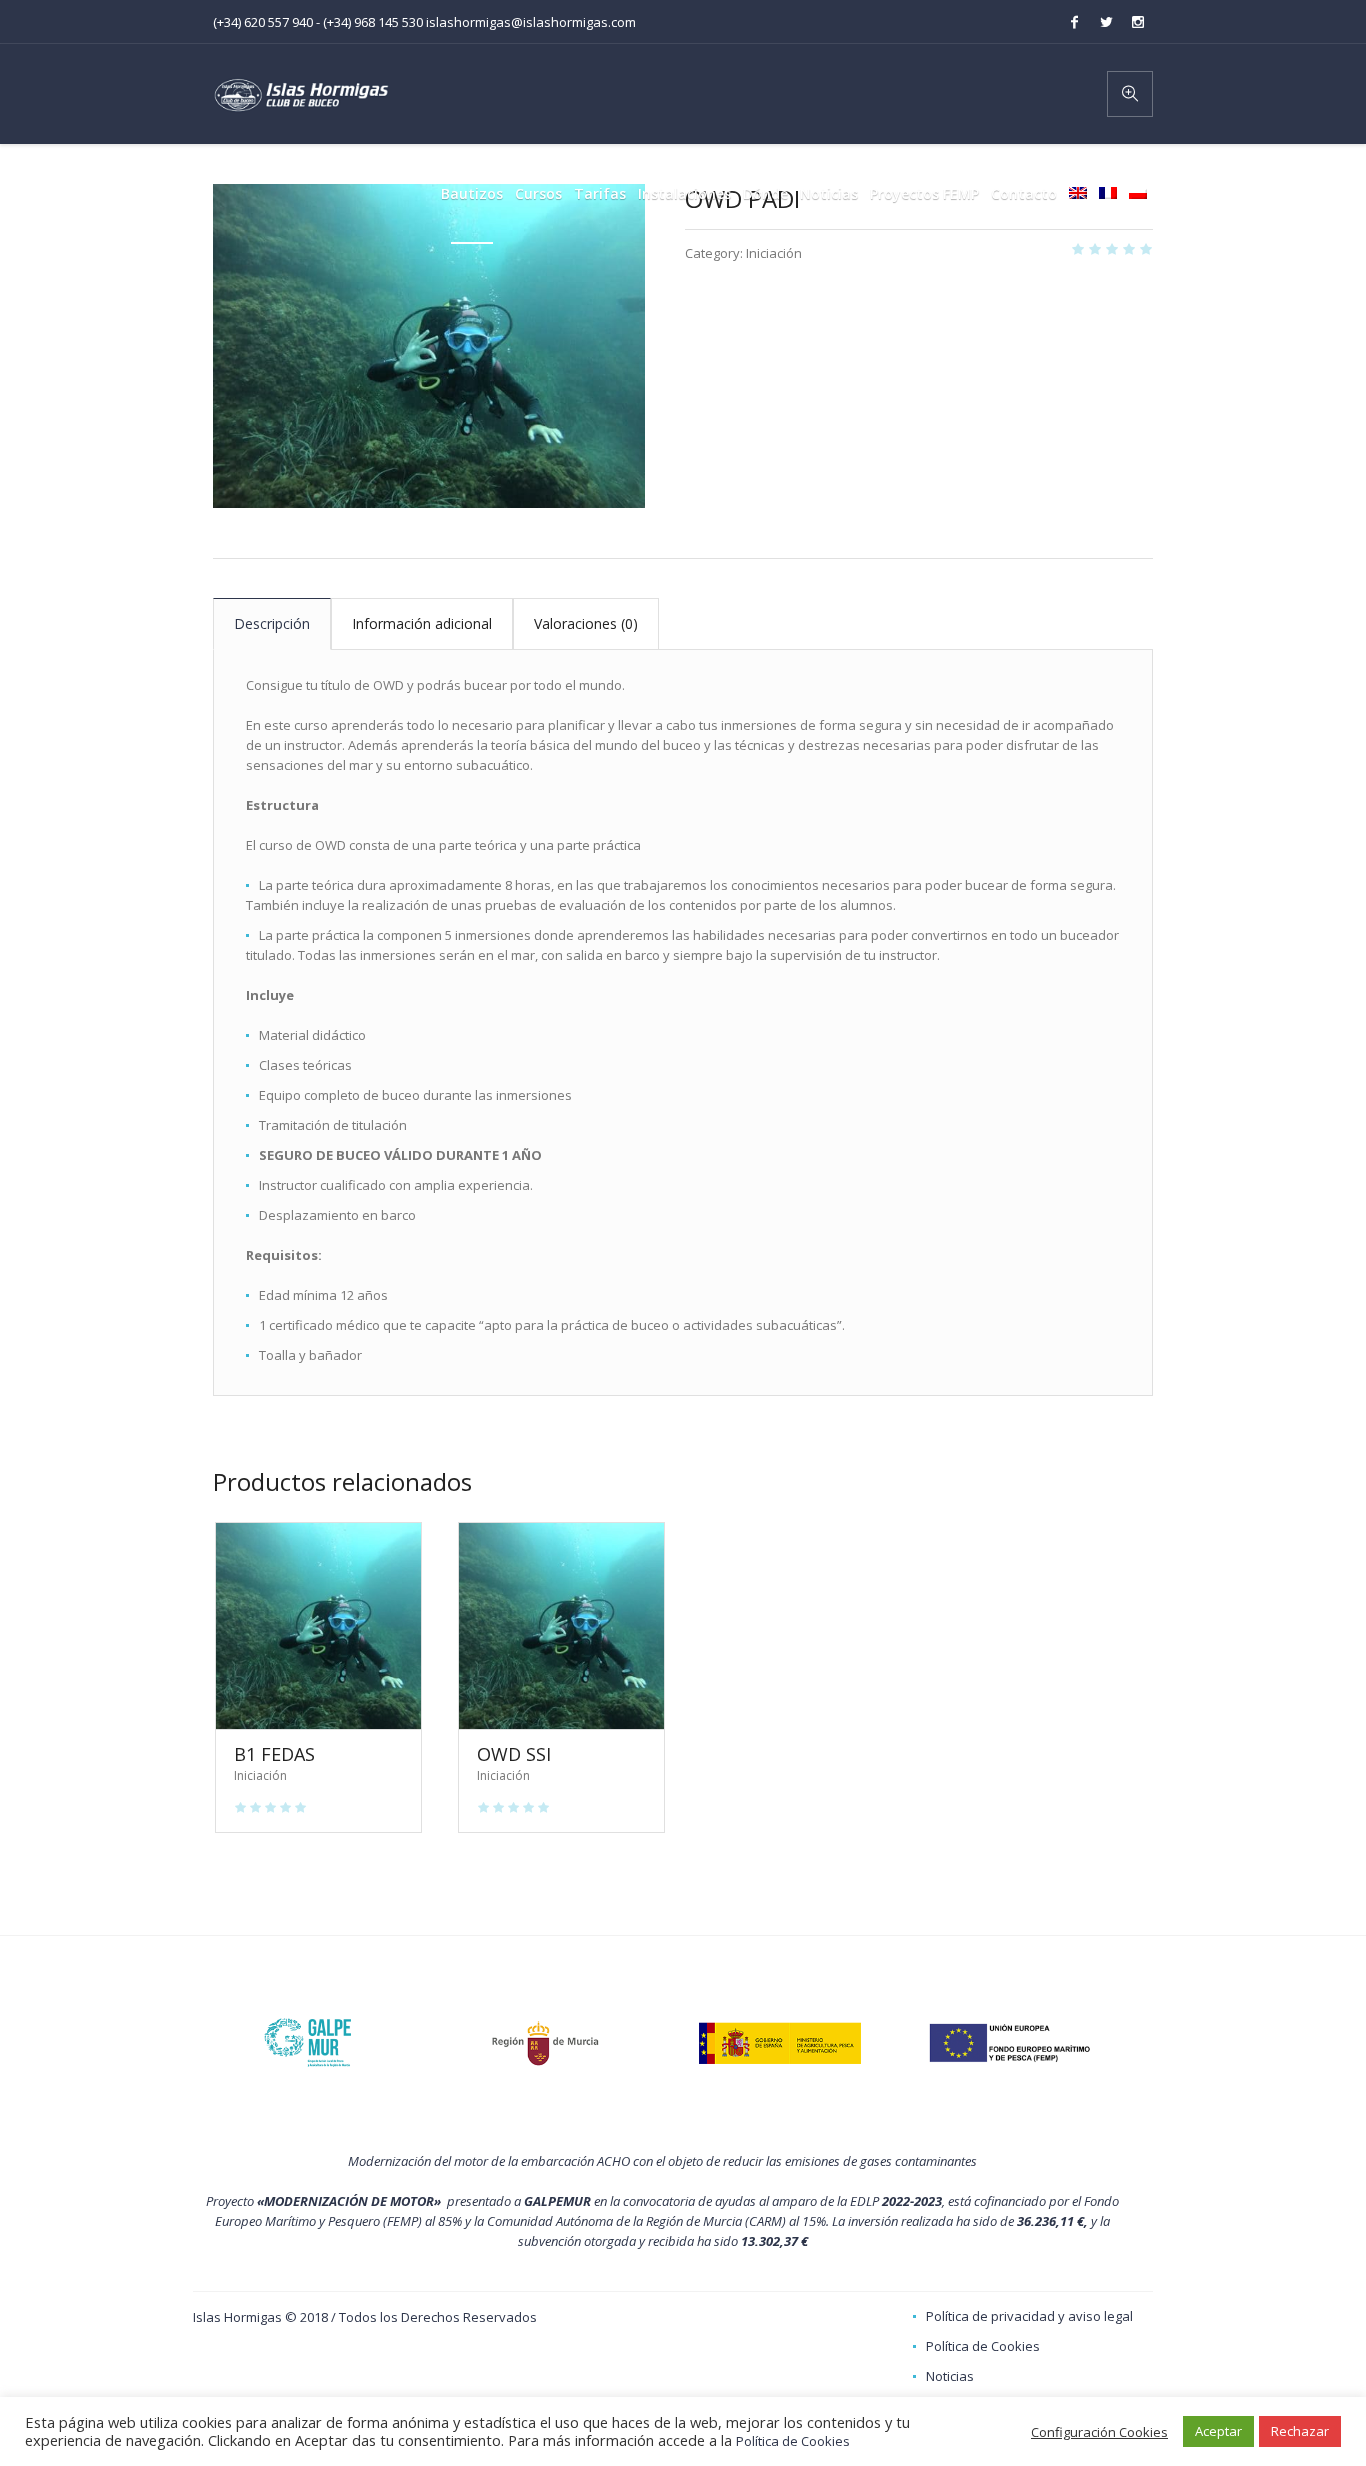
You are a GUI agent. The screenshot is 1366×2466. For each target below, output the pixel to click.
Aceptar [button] (1218, 2431)
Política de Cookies (793, 2441)
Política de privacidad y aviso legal (1029, 2316)
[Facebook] (1074, 22)
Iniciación (774, 253)
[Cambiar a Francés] (1108, 194)
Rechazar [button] (1300, 2431)
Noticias (950, 2376)
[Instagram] (1138, 22)
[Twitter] (1106, 22)
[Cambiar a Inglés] (1078, 194)
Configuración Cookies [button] (1099, 2432)
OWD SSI (514, 1754)
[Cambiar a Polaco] (1138, 194)
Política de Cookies (983, 2346)
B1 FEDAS (274, 1754)
